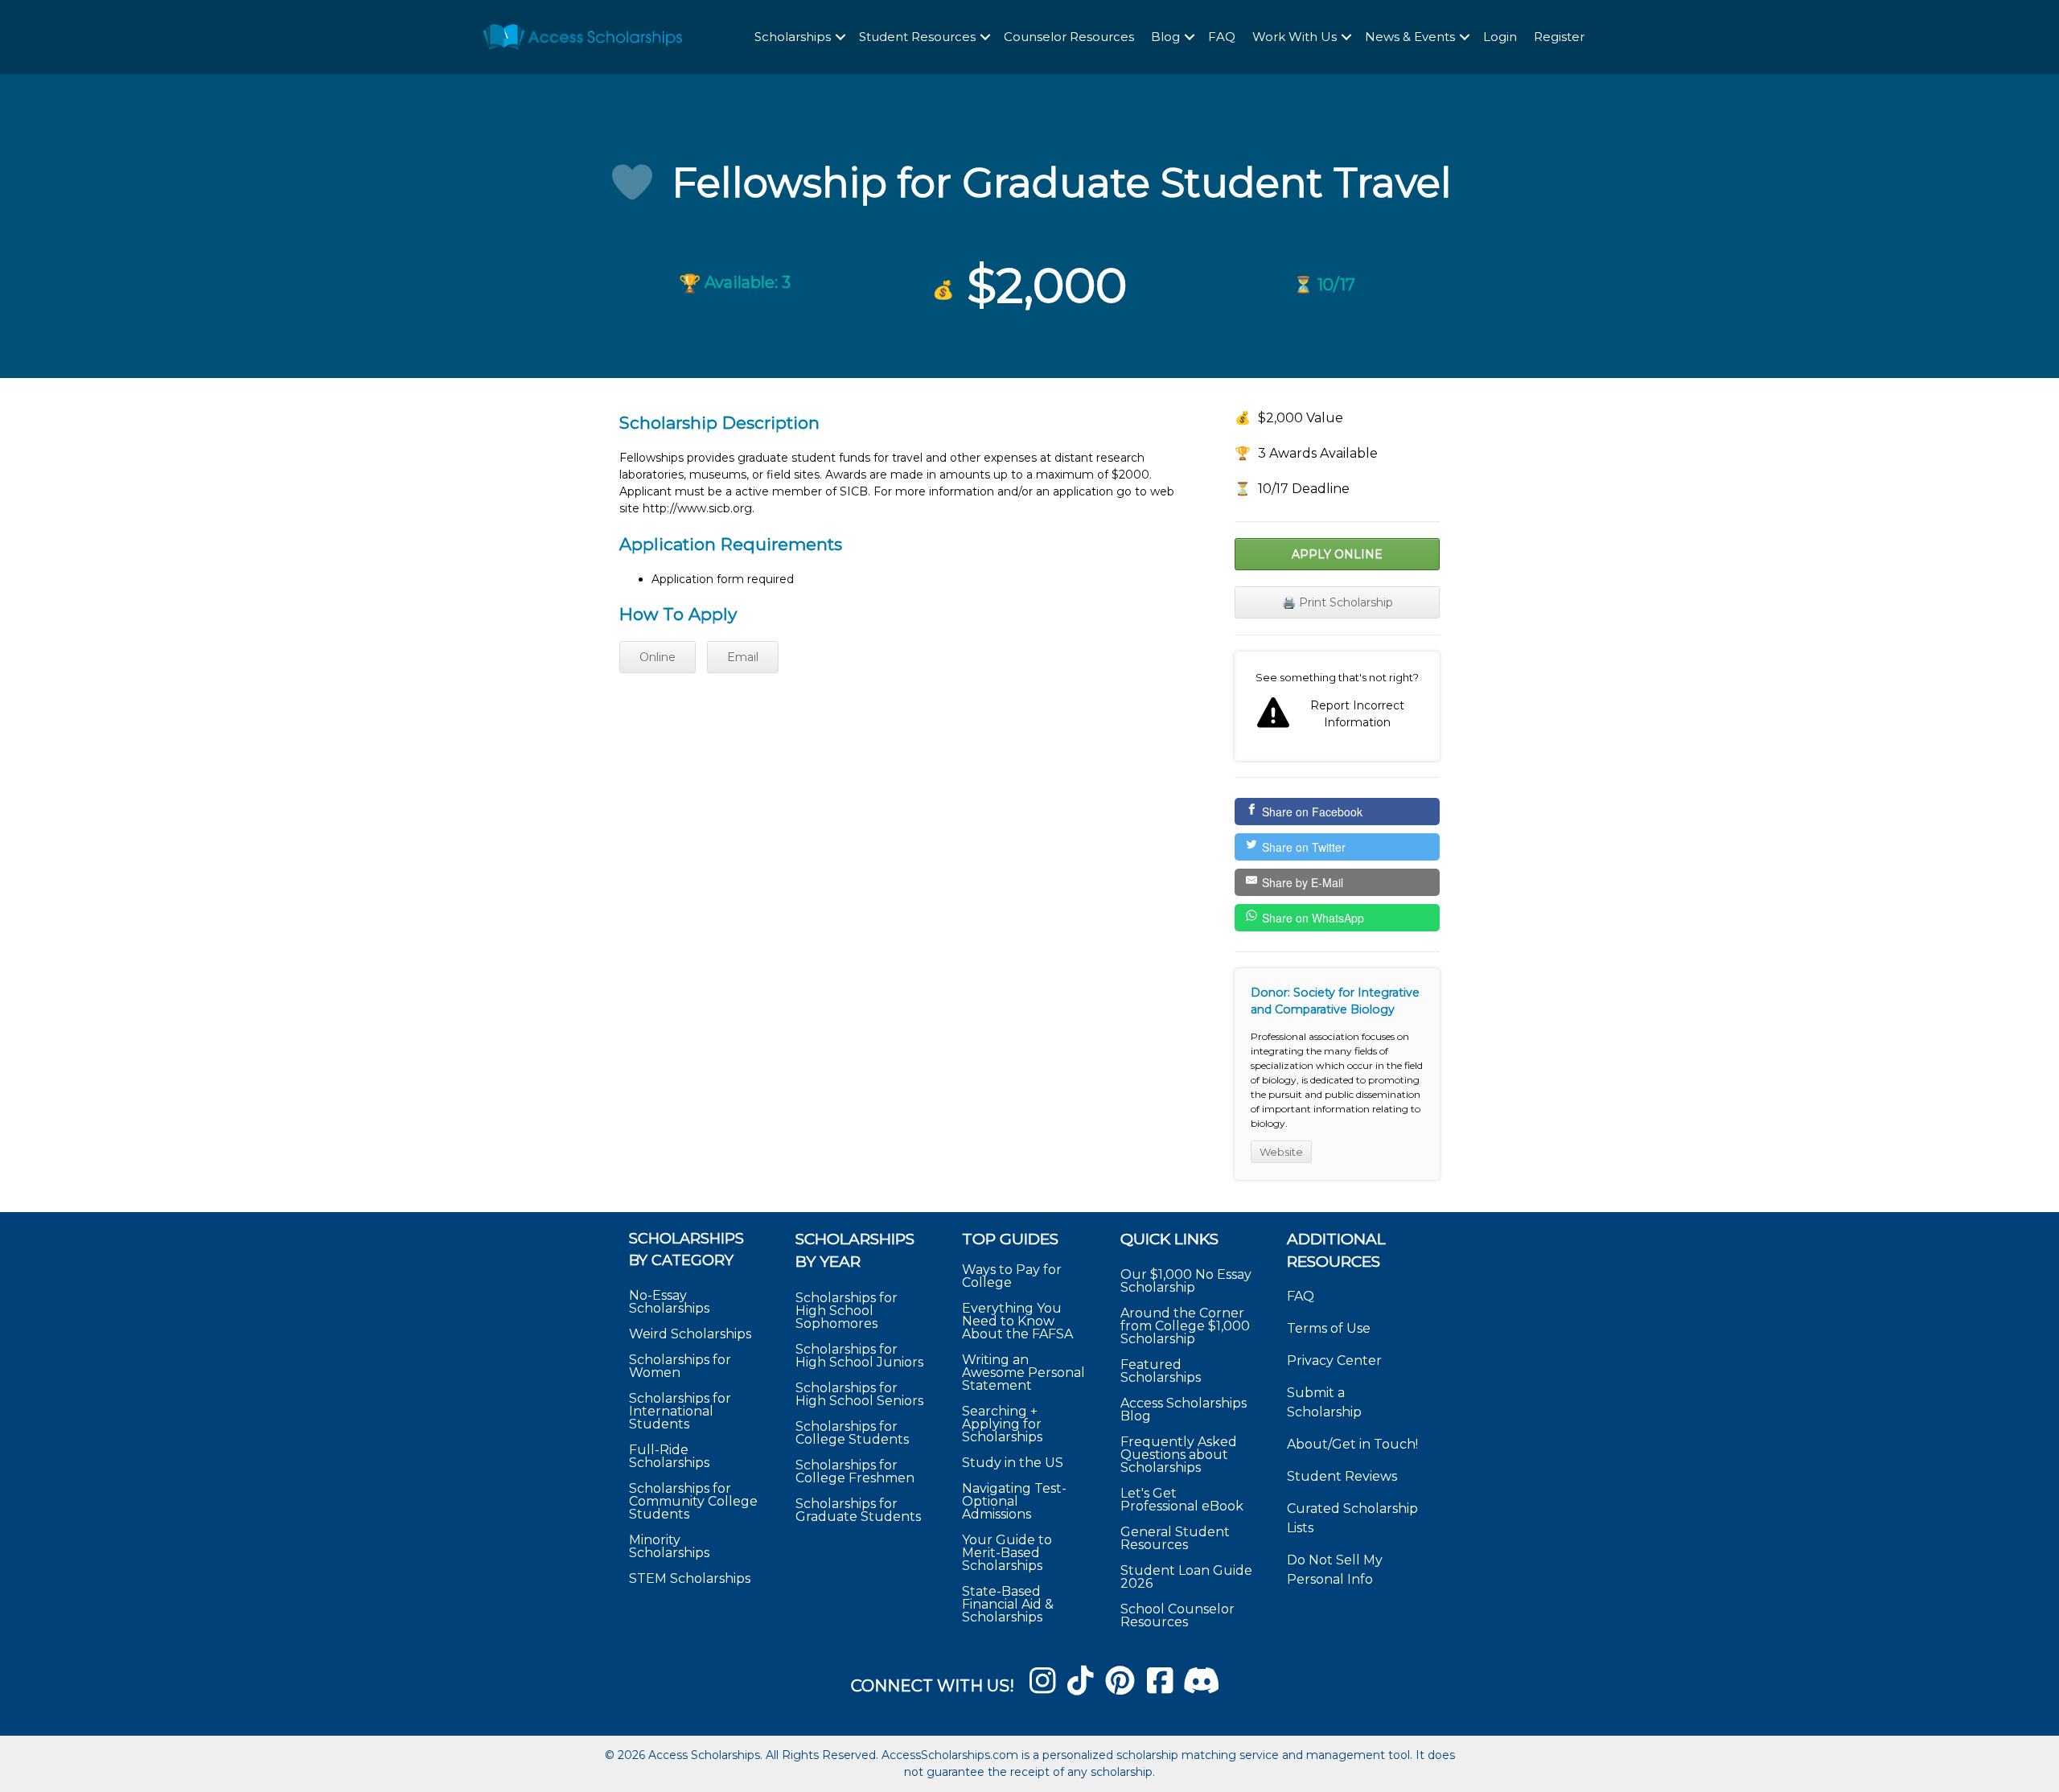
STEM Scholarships (690, 1578)
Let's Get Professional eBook (1182, 1500)
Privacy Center (1334, 1360)
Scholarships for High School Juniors (859, 1356)
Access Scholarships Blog (1184, 1410)
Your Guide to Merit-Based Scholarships (1007, 1553)
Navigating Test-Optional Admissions (1014, 1501)
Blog (1165, 37)
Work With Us (1295, 37)
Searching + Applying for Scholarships (1002, 1424)
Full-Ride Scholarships (669, 1456)
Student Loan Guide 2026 (1186, 1577)
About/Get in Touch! (1352, 1444)
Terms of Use (1329, 1328)
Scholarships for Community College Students (693, 1501)
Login (1500, 37)
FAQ (1222, 37)
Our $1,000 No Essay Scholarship (1186, 1281)
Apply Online (1337, 554)
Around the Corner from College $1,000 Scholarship (1185, 1326)
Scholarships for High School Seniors (859, 1394)
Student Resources (917, 37)
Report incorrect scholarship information (1337, 706)
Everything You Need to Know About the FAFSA (1017, 1321)
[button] (840, 37)
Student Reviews (1342, 1476)
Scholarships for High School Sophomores (847, 1311)
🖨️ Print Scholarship (1338, 602)
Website (1281, 1152)
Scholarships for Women (680, 1366)
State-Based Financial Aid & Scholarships (1008, 1604)
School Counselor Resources (1177, 1615)
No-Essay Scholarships (669, 1302)
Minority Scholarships (669, 1546)
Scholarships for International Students (680, 1411)
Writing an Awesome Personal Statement (1023, 1373)
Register (1559, 37)
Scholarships (793, 37)
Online (658, 657)
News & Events (1410, 37)
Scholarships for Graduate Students (858, 1510)
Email (743, 657)
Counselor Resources (1069, 37)
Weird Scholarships (690, 1334)
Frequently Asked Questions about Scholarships (1179, 1455)
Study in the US (1013, 1463)
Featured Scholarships (1162, 1371)
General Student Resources (1175, 1538)
